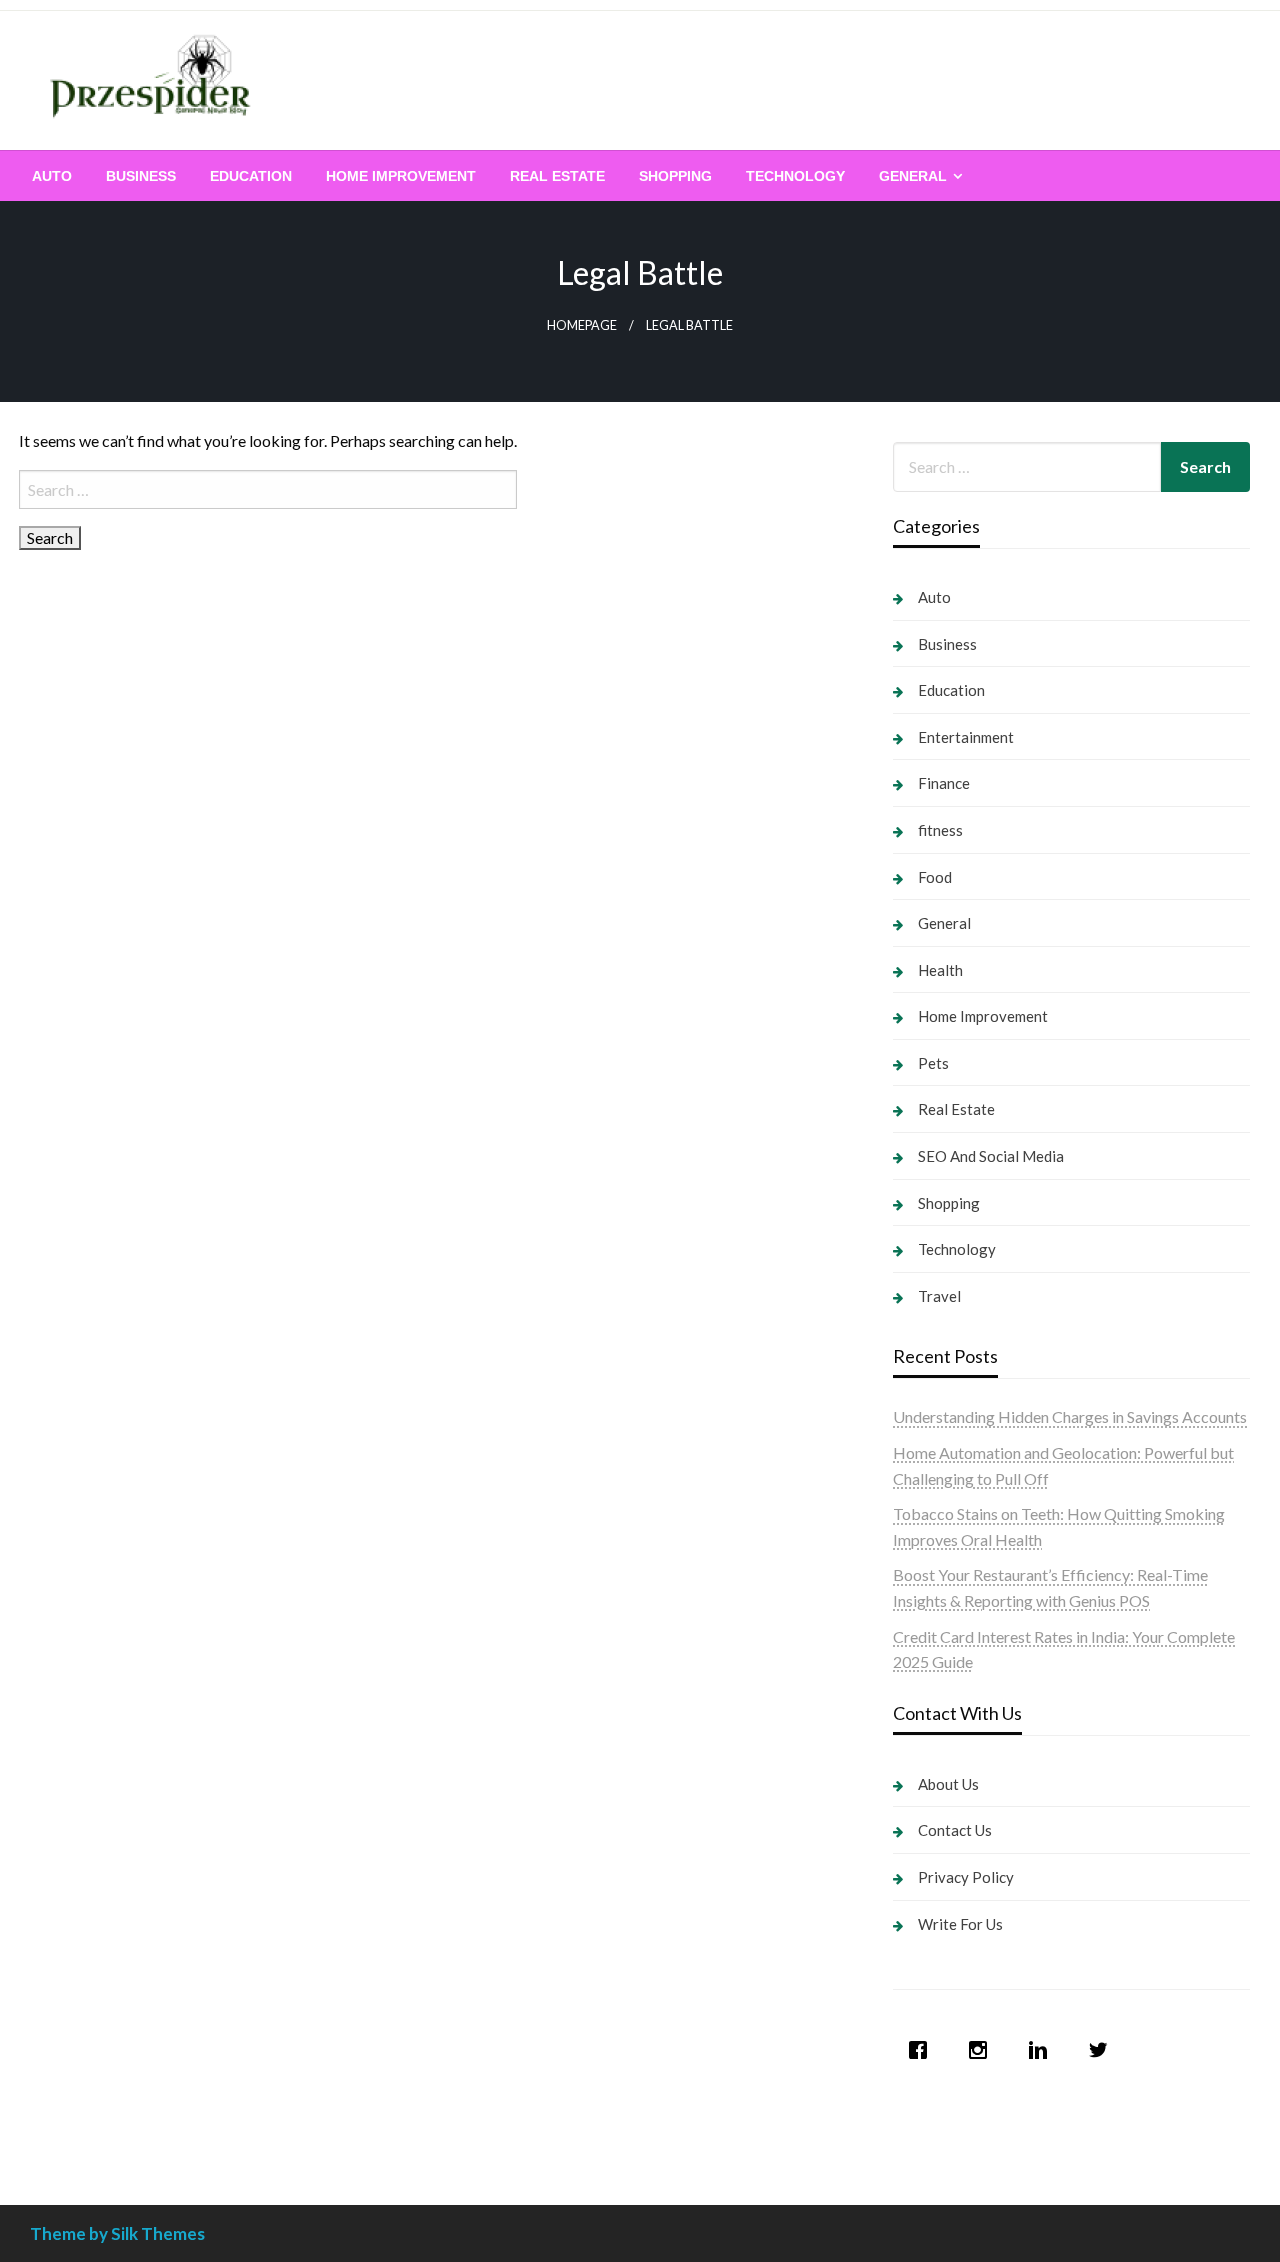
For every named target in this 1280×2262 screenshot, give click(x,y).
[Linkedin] (1043, 2050)
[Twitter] (1103, 2050)
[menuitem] (52, 176)
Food (935, 877)
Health (940, 970)
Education (251, 176)
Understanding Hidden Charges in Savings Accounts (1070, 1416)
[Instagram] (983, 2050)
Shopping (675, 176)
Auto (52, 176)
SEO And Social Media (991, 1156)
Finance (944, 783)
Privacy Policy (966, 1877)
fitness (940, 830)
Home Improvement (401, 176)
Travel (939, 1296)
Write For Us (960, 1924)
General (913, 176)
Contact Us (955, 1830)
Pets (933, 1063)
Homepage (582, 325)
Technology (795, 176)
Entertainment (966, 737)
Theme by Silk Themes (117, 2233)
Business (141, 176)
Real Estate (557, 176)
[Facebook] (923, 2050)
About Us (948, 1784)
